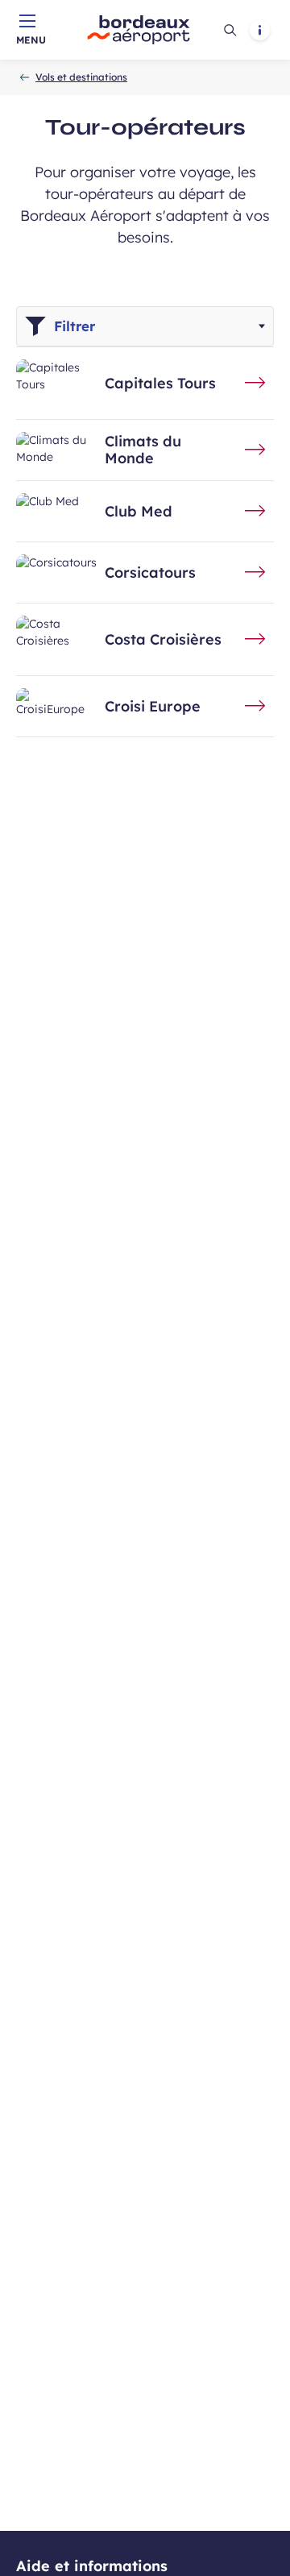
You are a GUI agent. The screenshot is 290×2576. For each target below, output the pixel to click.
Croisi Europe (153, 707)
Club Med (139, 512)
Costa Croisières (163, 640)
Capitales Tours (160, 384)
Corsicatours (150, 573)
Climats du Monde (143, 450)
